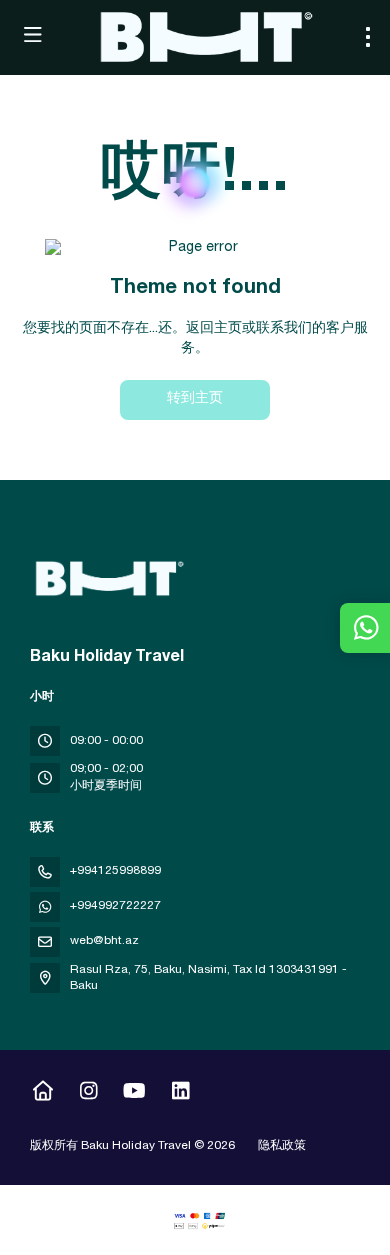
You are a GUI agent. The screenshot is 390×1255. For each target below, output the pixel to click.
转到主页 (195, 399)
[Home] (42, 1094)
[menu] (368, 37)
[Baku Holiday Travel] (107, 579)
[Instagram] (88, 1094)
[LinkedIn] (180, 1094)
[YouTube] (134, 1094)
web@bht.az (104, 941)
